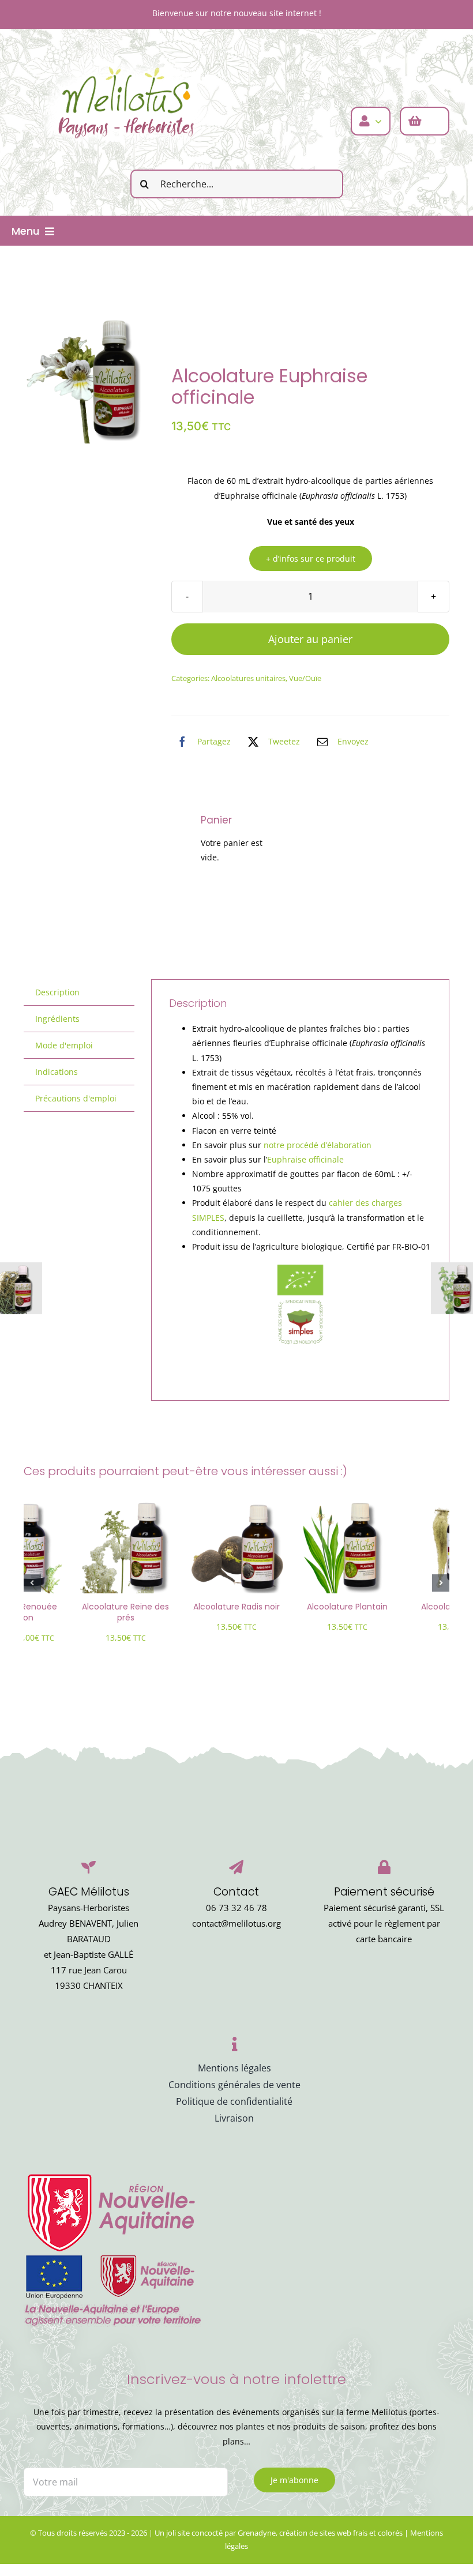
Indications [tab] (57, 1072)
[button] (32, 1583)
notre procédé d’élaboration (318, 1145)
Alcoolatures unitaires (248, 678)
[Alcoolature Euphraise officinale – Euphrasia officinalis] (89, 378)
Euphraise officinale (305, 1159)
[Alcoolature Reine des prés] (126, 1505)
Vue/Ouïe (305, 678)
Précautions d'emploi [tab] (76, 1098)
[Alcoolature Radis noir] (236, 1505)
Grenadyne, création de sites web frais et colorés (320, 2533)
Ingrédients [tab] (57, 1019)
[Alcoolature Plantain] (347, 1505)
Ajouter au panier (310, 639)
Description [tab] (57, 992)
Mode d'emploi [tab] (64, 1045)
